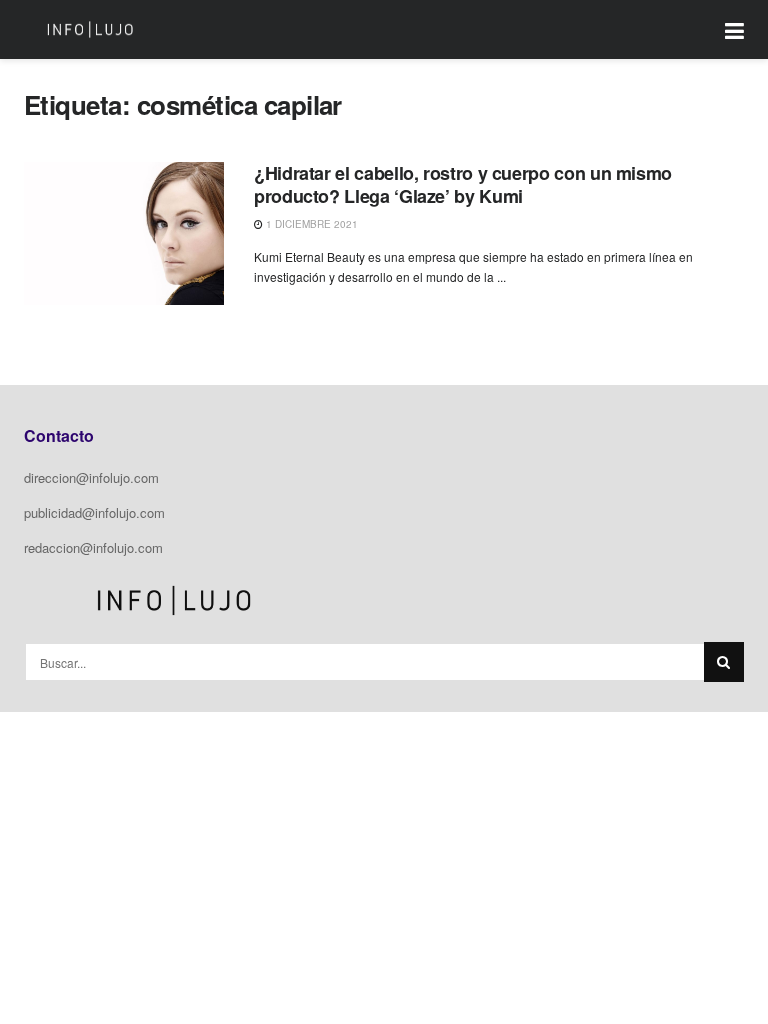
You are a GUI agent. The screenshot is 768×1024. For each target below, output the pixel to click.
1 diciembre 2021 (310, 224)
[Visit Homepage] (90, 30)
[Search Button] (724, 662)
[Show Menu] (734, 29)
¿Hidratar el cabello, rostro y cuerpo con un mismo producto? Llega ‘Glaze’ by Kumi (463, 184)
